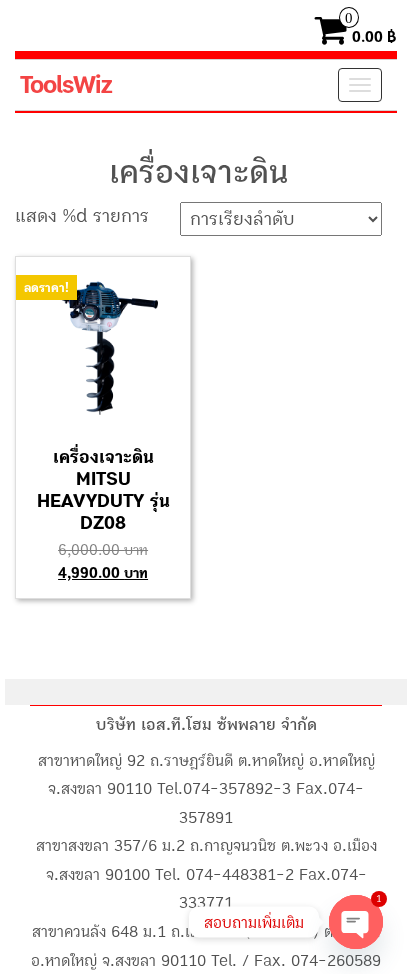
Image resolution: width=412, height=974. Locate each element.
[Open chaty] (356, 922)
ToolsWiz (65, 85)
